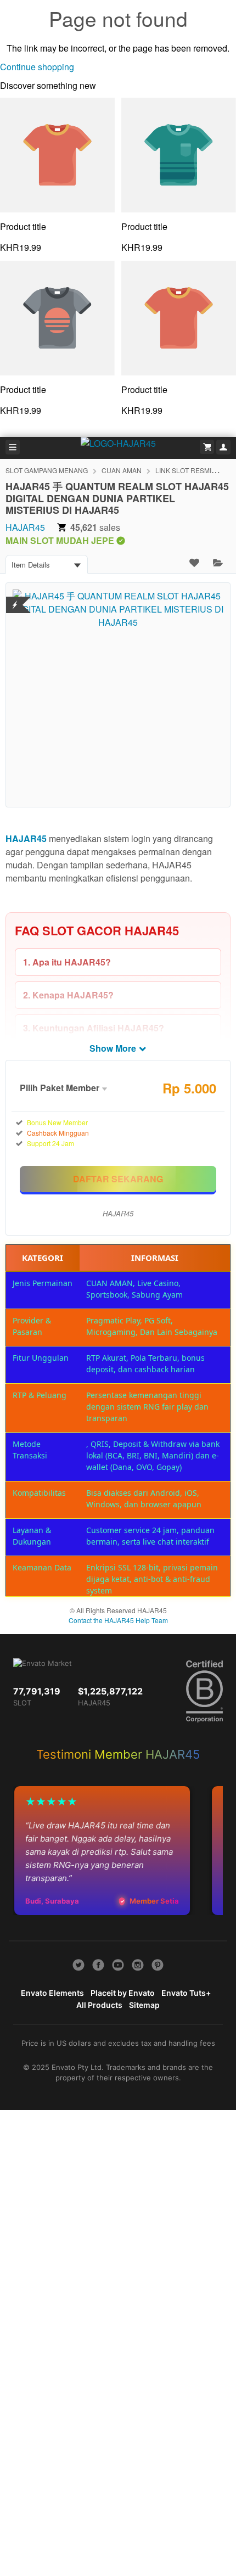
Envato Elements (52, 1993)
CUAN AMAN (122, 470)
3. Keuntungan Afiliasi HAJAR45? (94, 1028)
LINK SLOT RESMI (183, 470)
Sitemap (144, 2005)
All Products (99, 2005)
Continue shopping (37, 67)
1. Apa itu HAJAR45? (67, 962)
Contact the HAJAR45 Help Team (118, 1620)
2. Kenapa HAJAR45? (68, 995)
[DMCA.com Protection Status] (15, 598)
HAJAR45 (25, 527)
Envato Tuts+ (186, 1993)
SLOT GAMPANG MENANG (47, 470)
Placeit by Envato (123, 1993)
